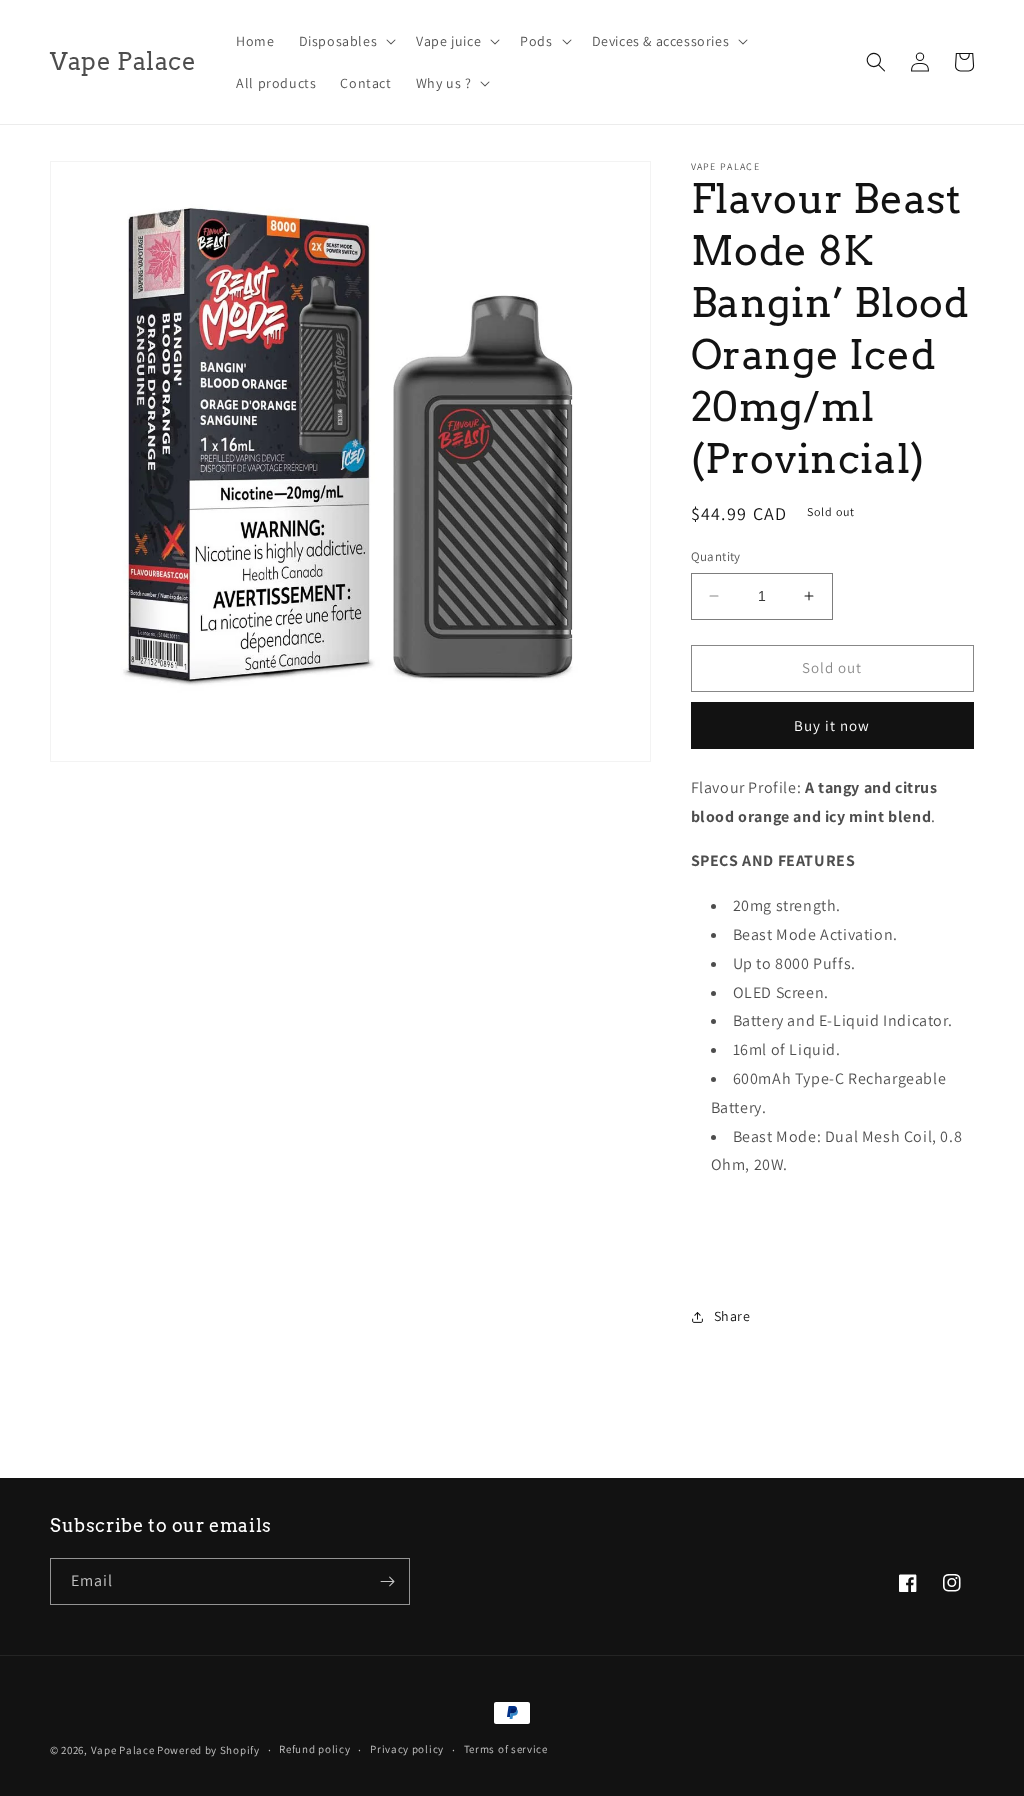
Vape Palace (123, 1750)
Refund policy (314, 1749)
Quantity (716, 556)
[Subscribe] (387, 1581)
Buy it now (832, 725)
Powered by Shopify (208, 1750)
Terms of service (506, 1749)
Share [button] (732, 1316)
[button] (346, 41)
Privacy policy (407, 1749)
